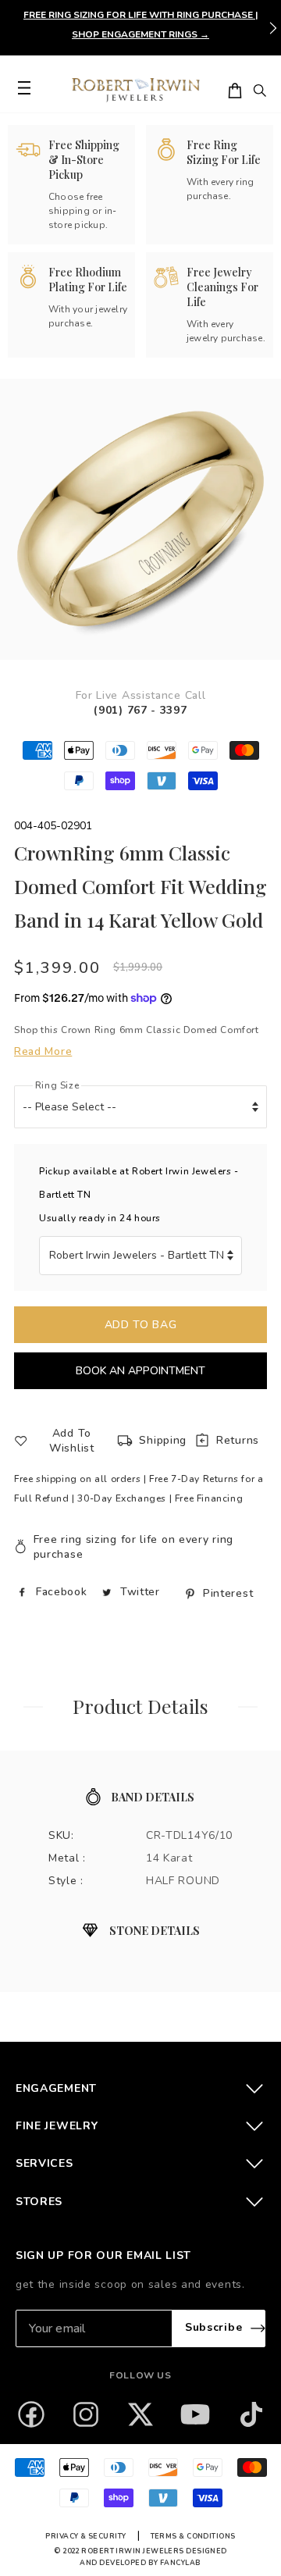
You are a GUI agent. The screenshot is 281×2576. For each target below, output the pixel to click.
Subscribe (213, 2327)
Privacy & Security (85, 2536)
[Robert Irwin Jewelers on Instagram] (86, 2414)
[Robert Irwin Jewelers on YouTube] (195, 2414)
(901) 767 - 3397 (140, 710)
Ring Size (57, 1085)
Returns (238, 1440)
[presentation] (273, 28)
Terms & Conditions (193, 2536)
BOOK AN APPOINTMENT (140, 1371)
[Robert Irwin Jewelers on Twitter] (140, 2414)
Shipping (163, 1440)
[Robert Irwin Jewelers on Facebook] (31, 2414)
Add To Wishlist (72, 1441)
